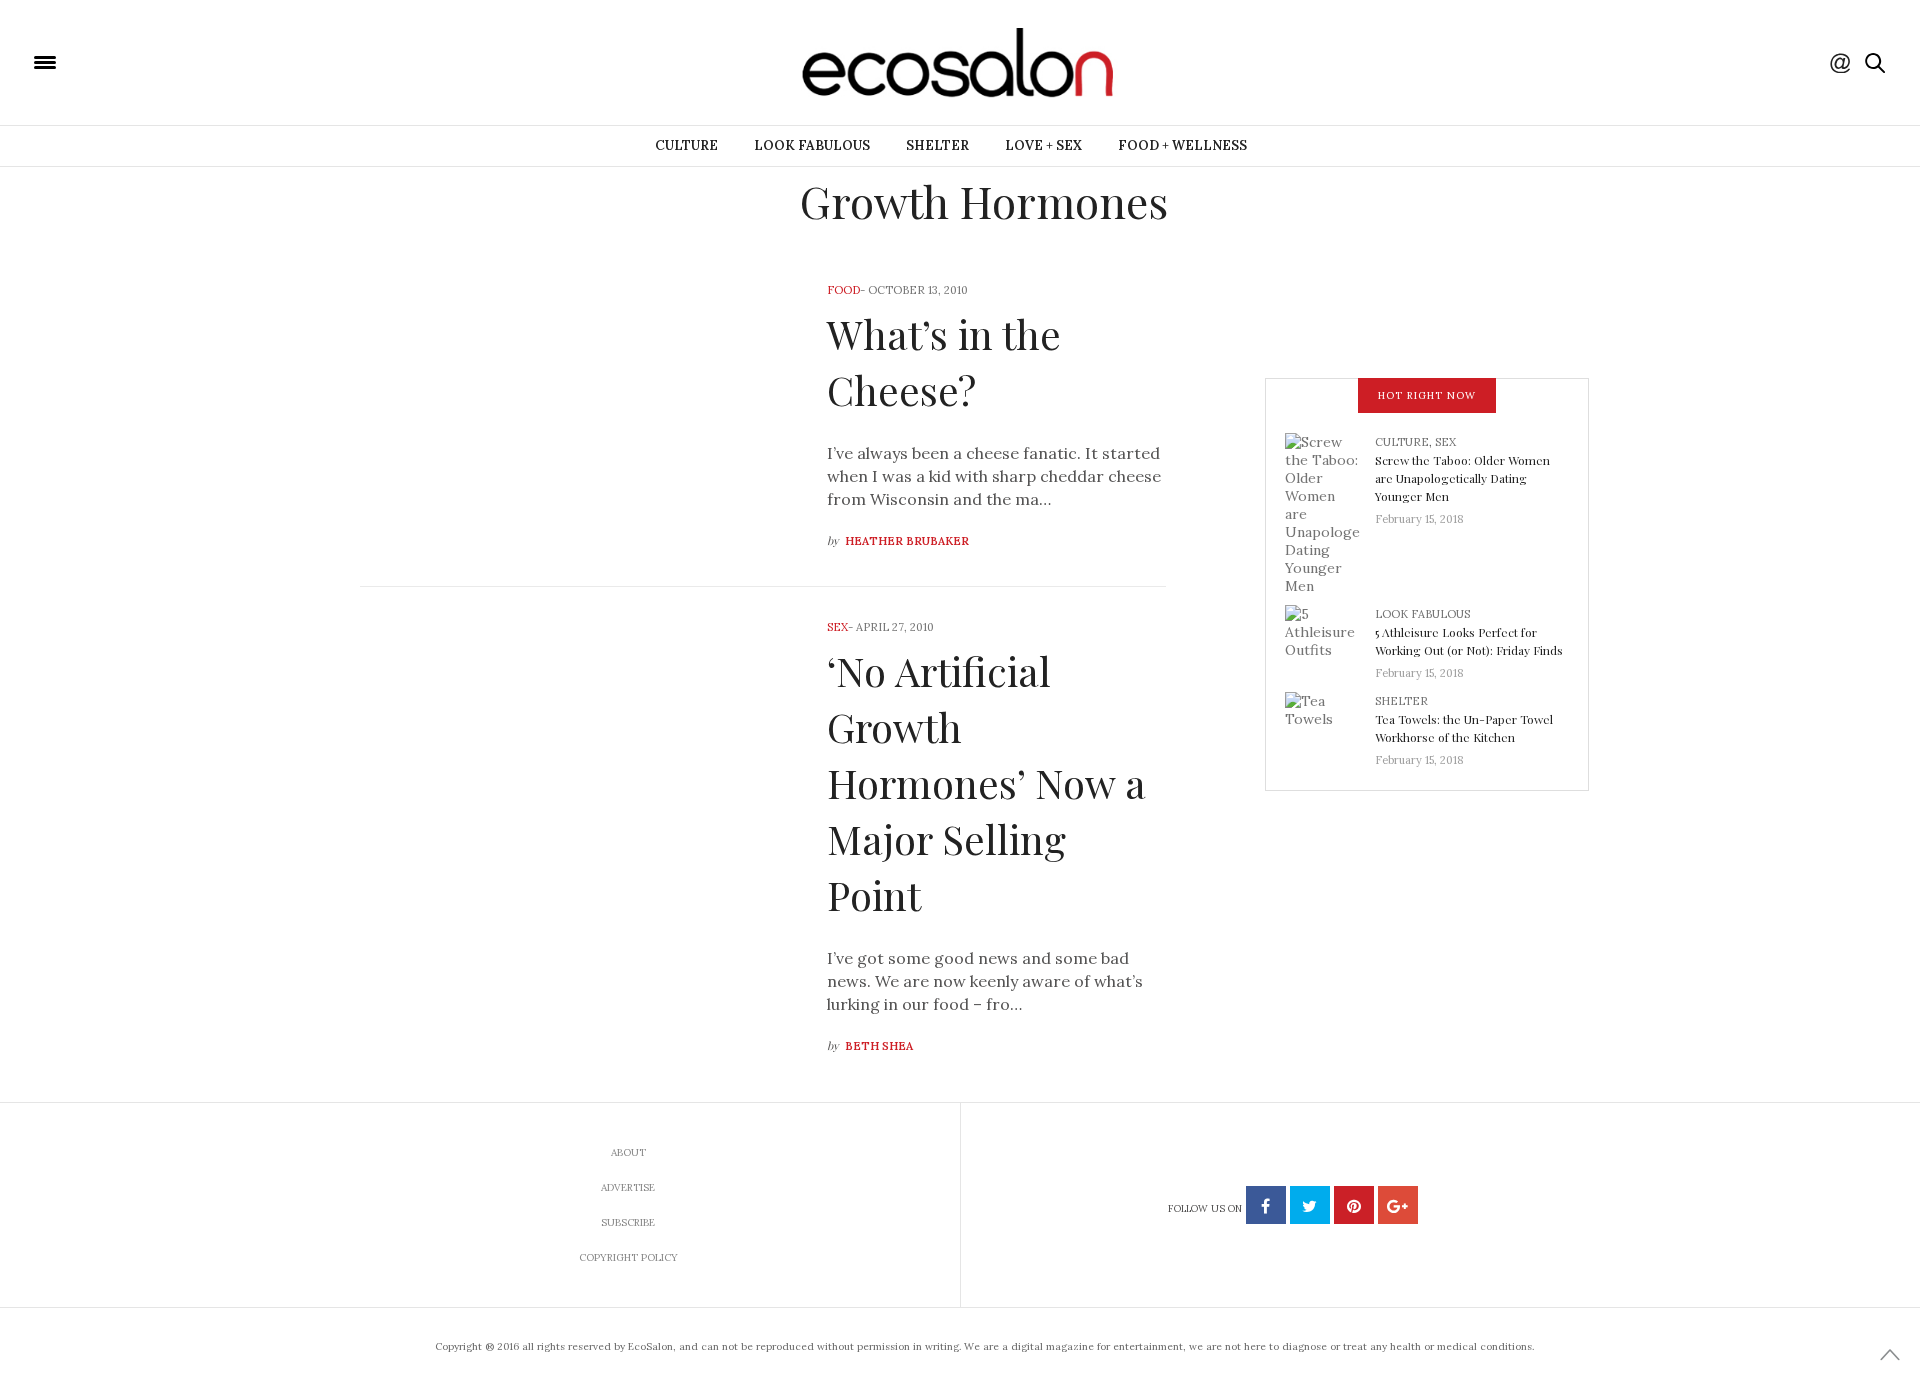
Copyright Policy (628, 1257)
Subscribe (628, 1222)
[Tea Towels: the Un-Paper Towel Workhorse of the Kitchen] (1330, 724)
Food (843, 290)
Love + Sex (1043, 145)
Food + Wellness (1182, 145)
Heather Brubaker (907, 541)
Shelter (937, 145)
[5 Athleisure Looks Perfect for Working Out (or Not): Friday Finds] (1330, 637)
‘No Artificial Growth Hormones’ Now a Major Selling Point (986, 782)
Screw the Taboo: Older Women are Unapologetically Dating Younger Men (1462, 478)
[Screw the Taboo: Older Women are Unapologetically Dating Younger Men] (1330, 512)
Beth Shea (879, 1046)
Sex (837, 627)
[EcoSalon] (165, 61)
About (628, 1152)
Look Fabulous (812, 145)
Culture (686, 145)
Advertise (628, 1187)
